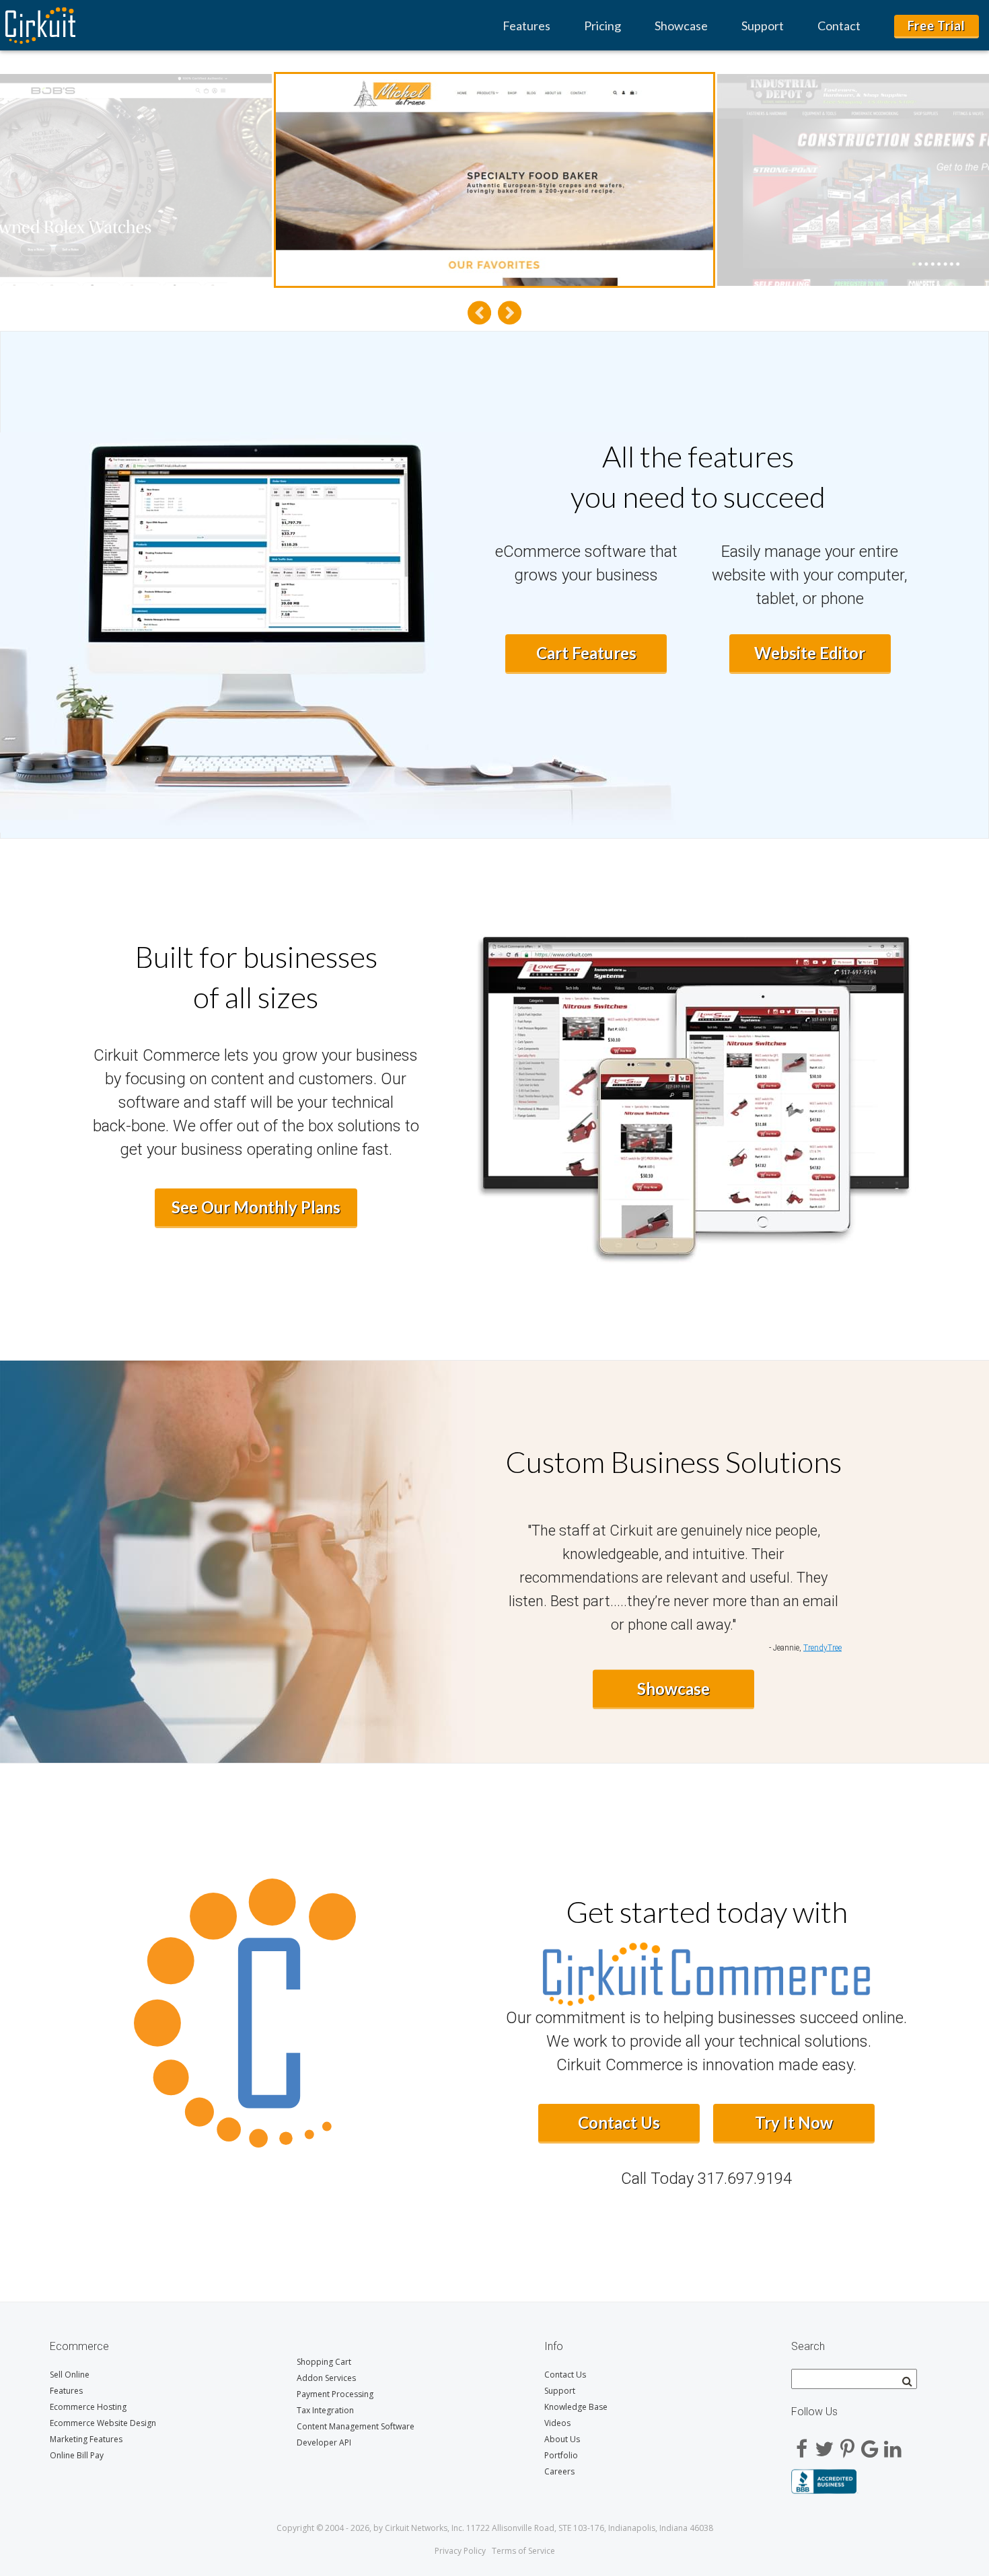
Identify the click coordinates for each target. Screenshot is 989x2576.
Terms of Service (523, 2551)
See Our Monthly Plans (256, 1207)
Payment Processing (335, 2394)
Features (526, 26)
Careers (559, 2471)
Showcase (681, 26)
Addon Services (326, 2378)
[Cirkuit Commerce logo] (706, 1965)
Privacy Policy (460, 2551)
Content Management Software (356, 2426)
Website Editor (810, 653)
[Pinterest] (847, 2444)
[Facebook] (801, 2444)
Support (763, 26)
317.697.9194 (745, 2179)
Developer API (324, 2442)
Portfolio (561, 2455)
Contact (839, 26)
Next (510, 312)
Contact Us (619, 2122)
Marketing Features (86, 2439)
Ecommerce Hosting (88, 2407)
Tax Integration (325, 2410)
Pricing (602, 26)
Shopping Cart (324, 2362)
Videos (557, 2423)
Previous (479, 312)
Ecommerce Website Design (103, 2423)
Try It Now (794, 2122)
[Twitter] (824, 2444)
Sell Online (70, 2375)
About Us (562, 2439)
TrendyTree (822, 1648)
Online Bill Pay (77, 2455)
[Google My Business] (870, 2444)
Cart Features (586, 653)
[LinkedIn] (893, 2444)
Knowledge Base (576, 2407)
